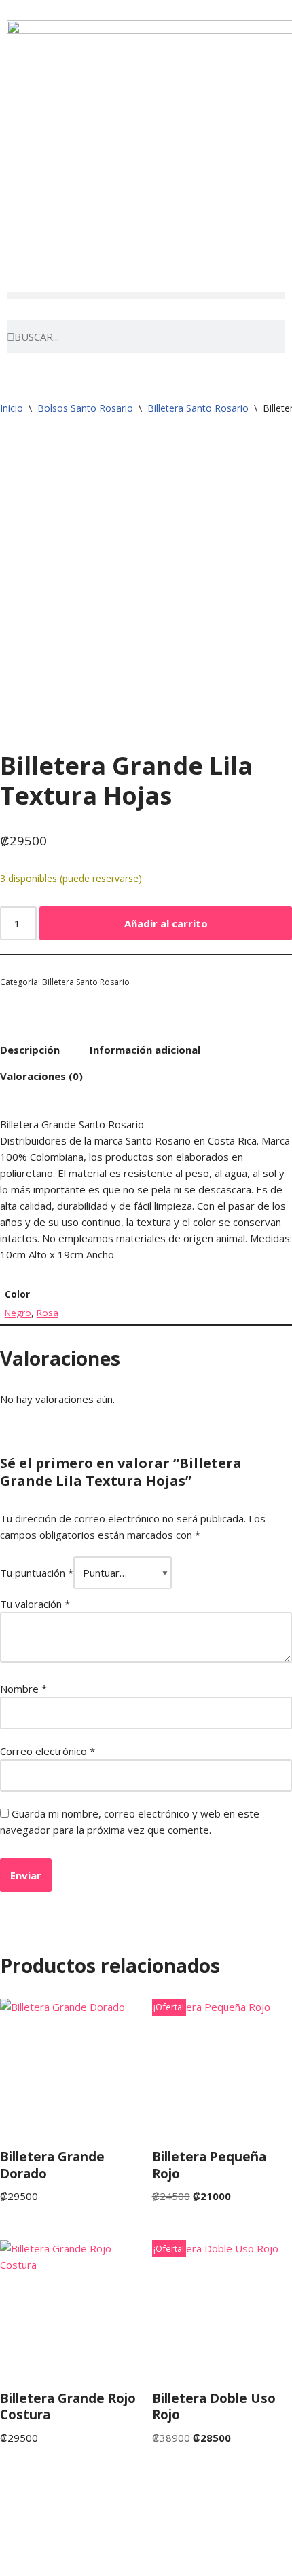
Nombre (23, 1689)
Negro (18, 1313)
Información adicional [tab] (145, 1050)
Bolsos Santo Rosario (85, 408)
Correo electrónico (48, 1751)
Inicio (12, 408)
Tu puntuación (37, 1573)
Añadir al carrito (166, 923)
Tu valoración (35, 1604)
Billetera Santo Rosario (198, 408)
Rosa (48, 1313)
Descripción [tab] (30, 1050)
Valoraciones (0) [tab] (41, 1076)
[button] (146, 295)
